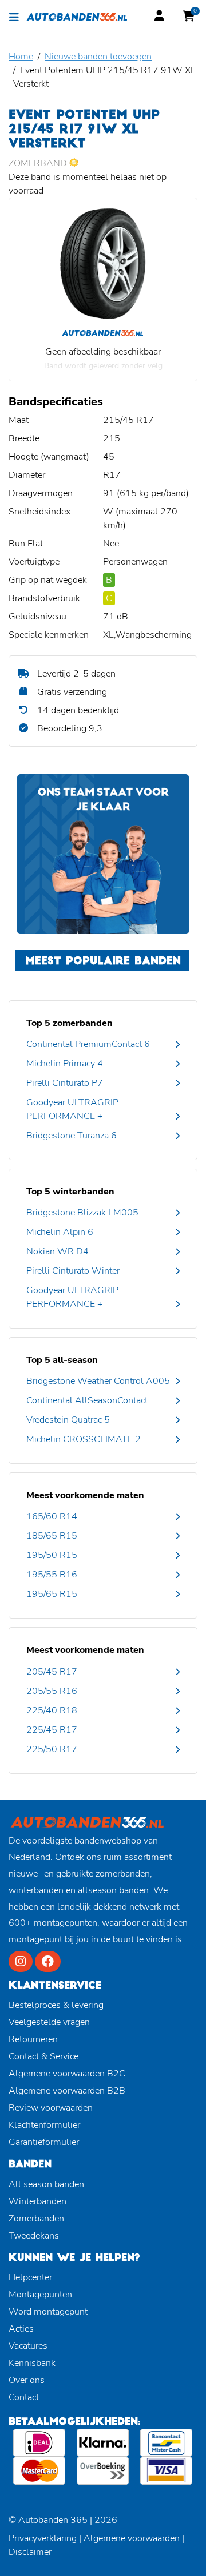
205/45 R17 (52, 1672)
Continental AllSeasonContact (87, 1400)
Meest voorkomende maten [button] (85, 1495)
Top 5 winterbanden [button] (70, 1192)
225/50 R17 (52, 1749)
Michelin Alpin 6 (60, 1232)
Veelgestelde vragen (49, 2022)
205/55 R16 (52, 1691)
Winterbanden (37, 2201)
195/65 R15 (52, 1594)
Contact (24, 2397)
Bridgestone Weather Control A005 (98, 1381)
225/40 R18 (52, 1710)
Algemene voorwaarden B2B (67, 2091)
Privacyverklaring (43, 2538)
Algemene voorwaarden (132, 2538)
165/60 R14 (52, 1516)
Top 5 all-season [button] (62, 1360)
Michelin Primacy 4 (65, 1064)
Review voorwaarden (51, 2108)
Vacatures (28, 2346)
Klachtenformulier (44, 2125)
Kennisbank (32, 2363)
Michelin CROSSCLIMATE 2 (84, 1439)
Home (21, 57)
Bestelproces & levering (56, 2005)
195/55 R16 (52, 1575)
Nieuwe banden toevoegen (98, 57)
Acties (21, 2329)
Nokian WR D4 (58, 1251)
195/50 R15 (52, 1555)
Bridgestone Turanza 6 (72, 1136)
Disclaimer (30, 2552)
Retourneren (33, 2039)
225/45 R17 (52, 1730)
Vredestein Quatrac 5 (68, 1420)
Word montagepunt (48, 2312)
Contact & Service (43, 2056)
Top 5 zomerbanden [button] (70, 1023)
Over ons (27, 2380)
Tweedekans (34, 2236)
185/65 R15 (52, 1536)
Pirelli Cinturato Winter (73, 1271)
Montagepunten (40, 2295)
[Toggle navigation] (14, 17)
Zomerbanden (36, 2219)
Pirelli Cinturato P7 (65, 1083)
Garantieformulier (44, 2142)
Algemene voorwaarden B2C (67, 2074)
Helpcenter (30, 2277)
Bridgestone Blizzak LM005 (82, 1213)
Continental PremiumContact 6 (88, 1044)
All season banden (46, 2184)
